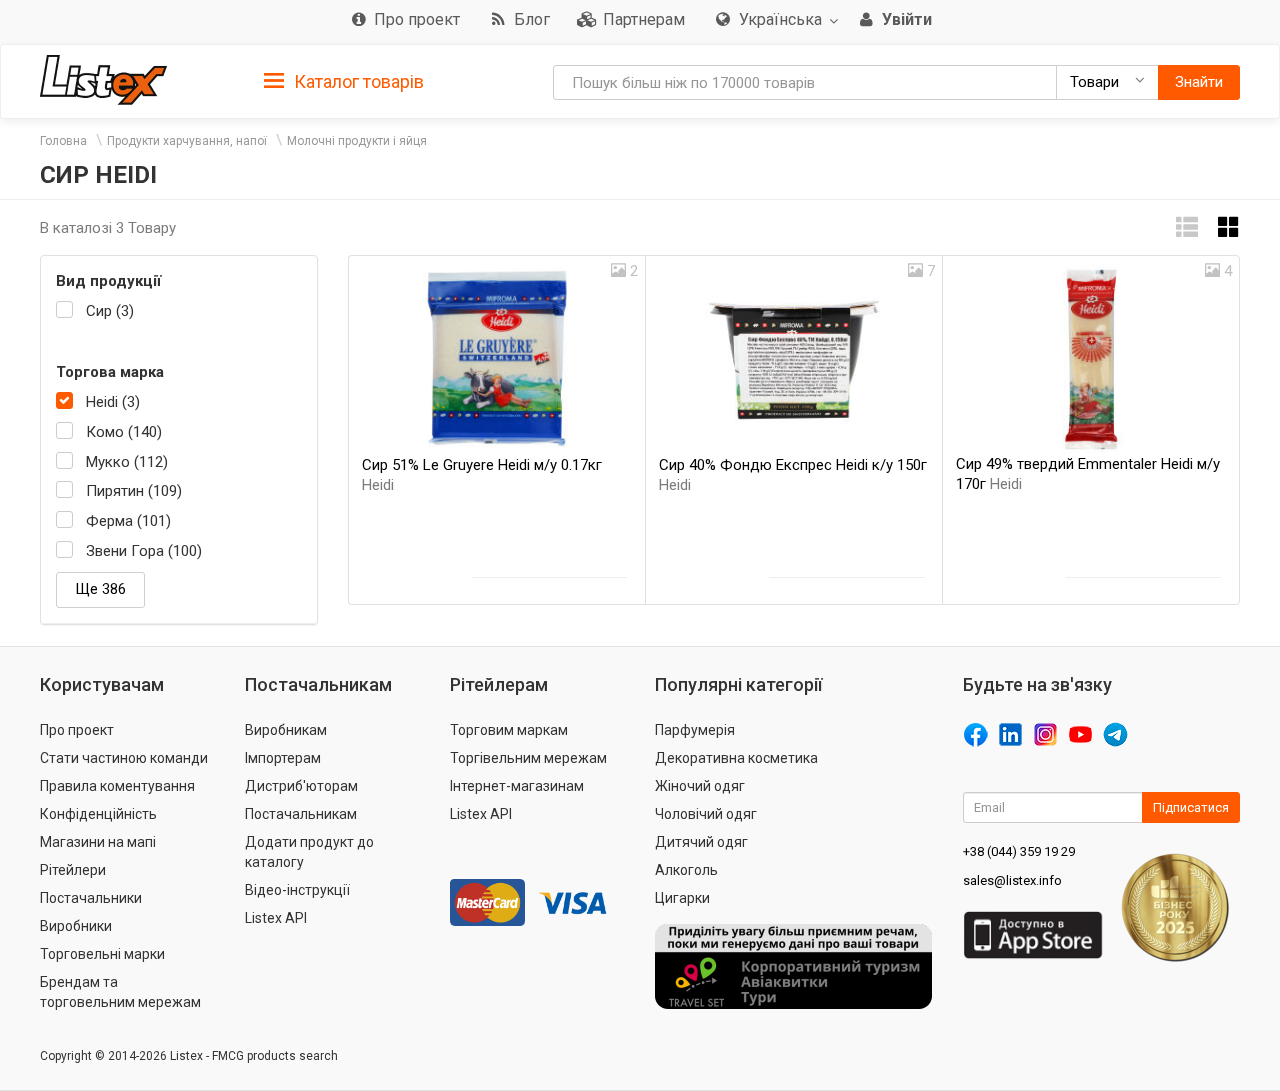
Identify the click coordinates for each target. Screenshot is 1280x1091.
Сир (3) (110, 311)
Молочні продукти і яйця (357, 141)
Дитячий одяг (701, 842)
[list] (1187, 227)
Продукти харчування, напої (187, 141)
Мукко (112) (127, 462)
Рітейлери (73, 870)
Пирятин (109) (134, 491)
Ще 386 (100, 589)
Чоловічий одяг (706, 814)
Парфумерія (695, 730)
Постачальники (91, 898)
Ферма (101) (128, 521)
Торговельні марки (102, 954)
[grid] (1229, 227)
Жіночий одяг (700, 786)
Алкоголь (686, 870)
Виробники (76, 926)
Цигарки (682, 898)
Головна (63, 141)
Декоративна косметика (736, 758)
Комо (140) (124, 432)
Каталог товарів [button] (357, 81)
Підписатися (1191, 807)
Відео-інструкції (297, 890)
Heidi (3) (113, 402)
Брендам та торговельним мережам (120, 992)
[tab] (344, 80)
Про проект (77, 730)
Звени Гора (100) (144, 551)
